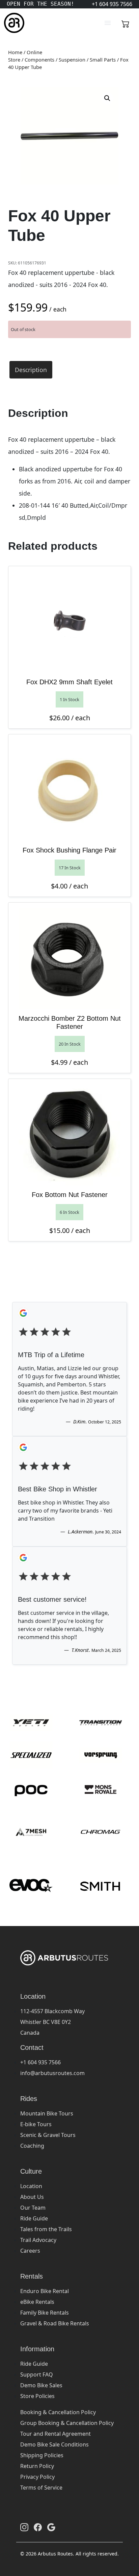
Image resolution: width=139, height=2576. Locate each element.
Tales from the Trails (46, 2229)
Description (31, 370)
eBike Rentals (37, 2302)
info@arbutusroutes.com (52, 2073)
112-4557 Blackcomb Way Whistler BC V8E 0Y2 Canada (52, 2022)
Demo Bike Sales (41, 2385)
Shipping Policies (42, 2455)
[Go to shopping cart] (126, 23)
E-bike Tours (36, 2124)
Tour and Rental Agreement (55, 2434)
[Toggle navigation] (108, 23)
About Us (32, 2197)
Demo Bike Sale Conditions (54, 2444)
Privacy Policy (37, 2477)
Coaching (32, 2146)
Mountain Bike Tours (47, 2113)
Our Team (33, 2208)
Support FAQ (37, 2374)
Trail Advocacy (38, 2240)
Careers (30, 2251)
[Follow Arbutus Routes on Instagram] (24, 2527)
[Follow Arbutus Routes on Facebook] (38, 2527)
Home (15, 52)
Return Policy (37, 2466)
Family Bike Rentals (45, 2313)
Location (31, 2186)
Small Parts (103, 60)
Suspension (72, 60)
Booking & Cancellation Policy (58, 2412)
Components (39, 60)
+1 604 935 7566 (40, 2062)
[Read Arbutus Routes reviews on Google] (51, 2527)
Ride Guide (34, 2218)
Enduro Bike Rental (45, 2291)
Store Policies (37, 2396)
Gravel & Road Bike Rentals (55, 2323)
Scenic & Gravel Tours (48, 2135)
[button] (107, 98)
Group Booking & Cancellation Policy (67, 2423)
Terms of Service (41, 2488)
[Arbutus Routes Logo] (12, 23)
